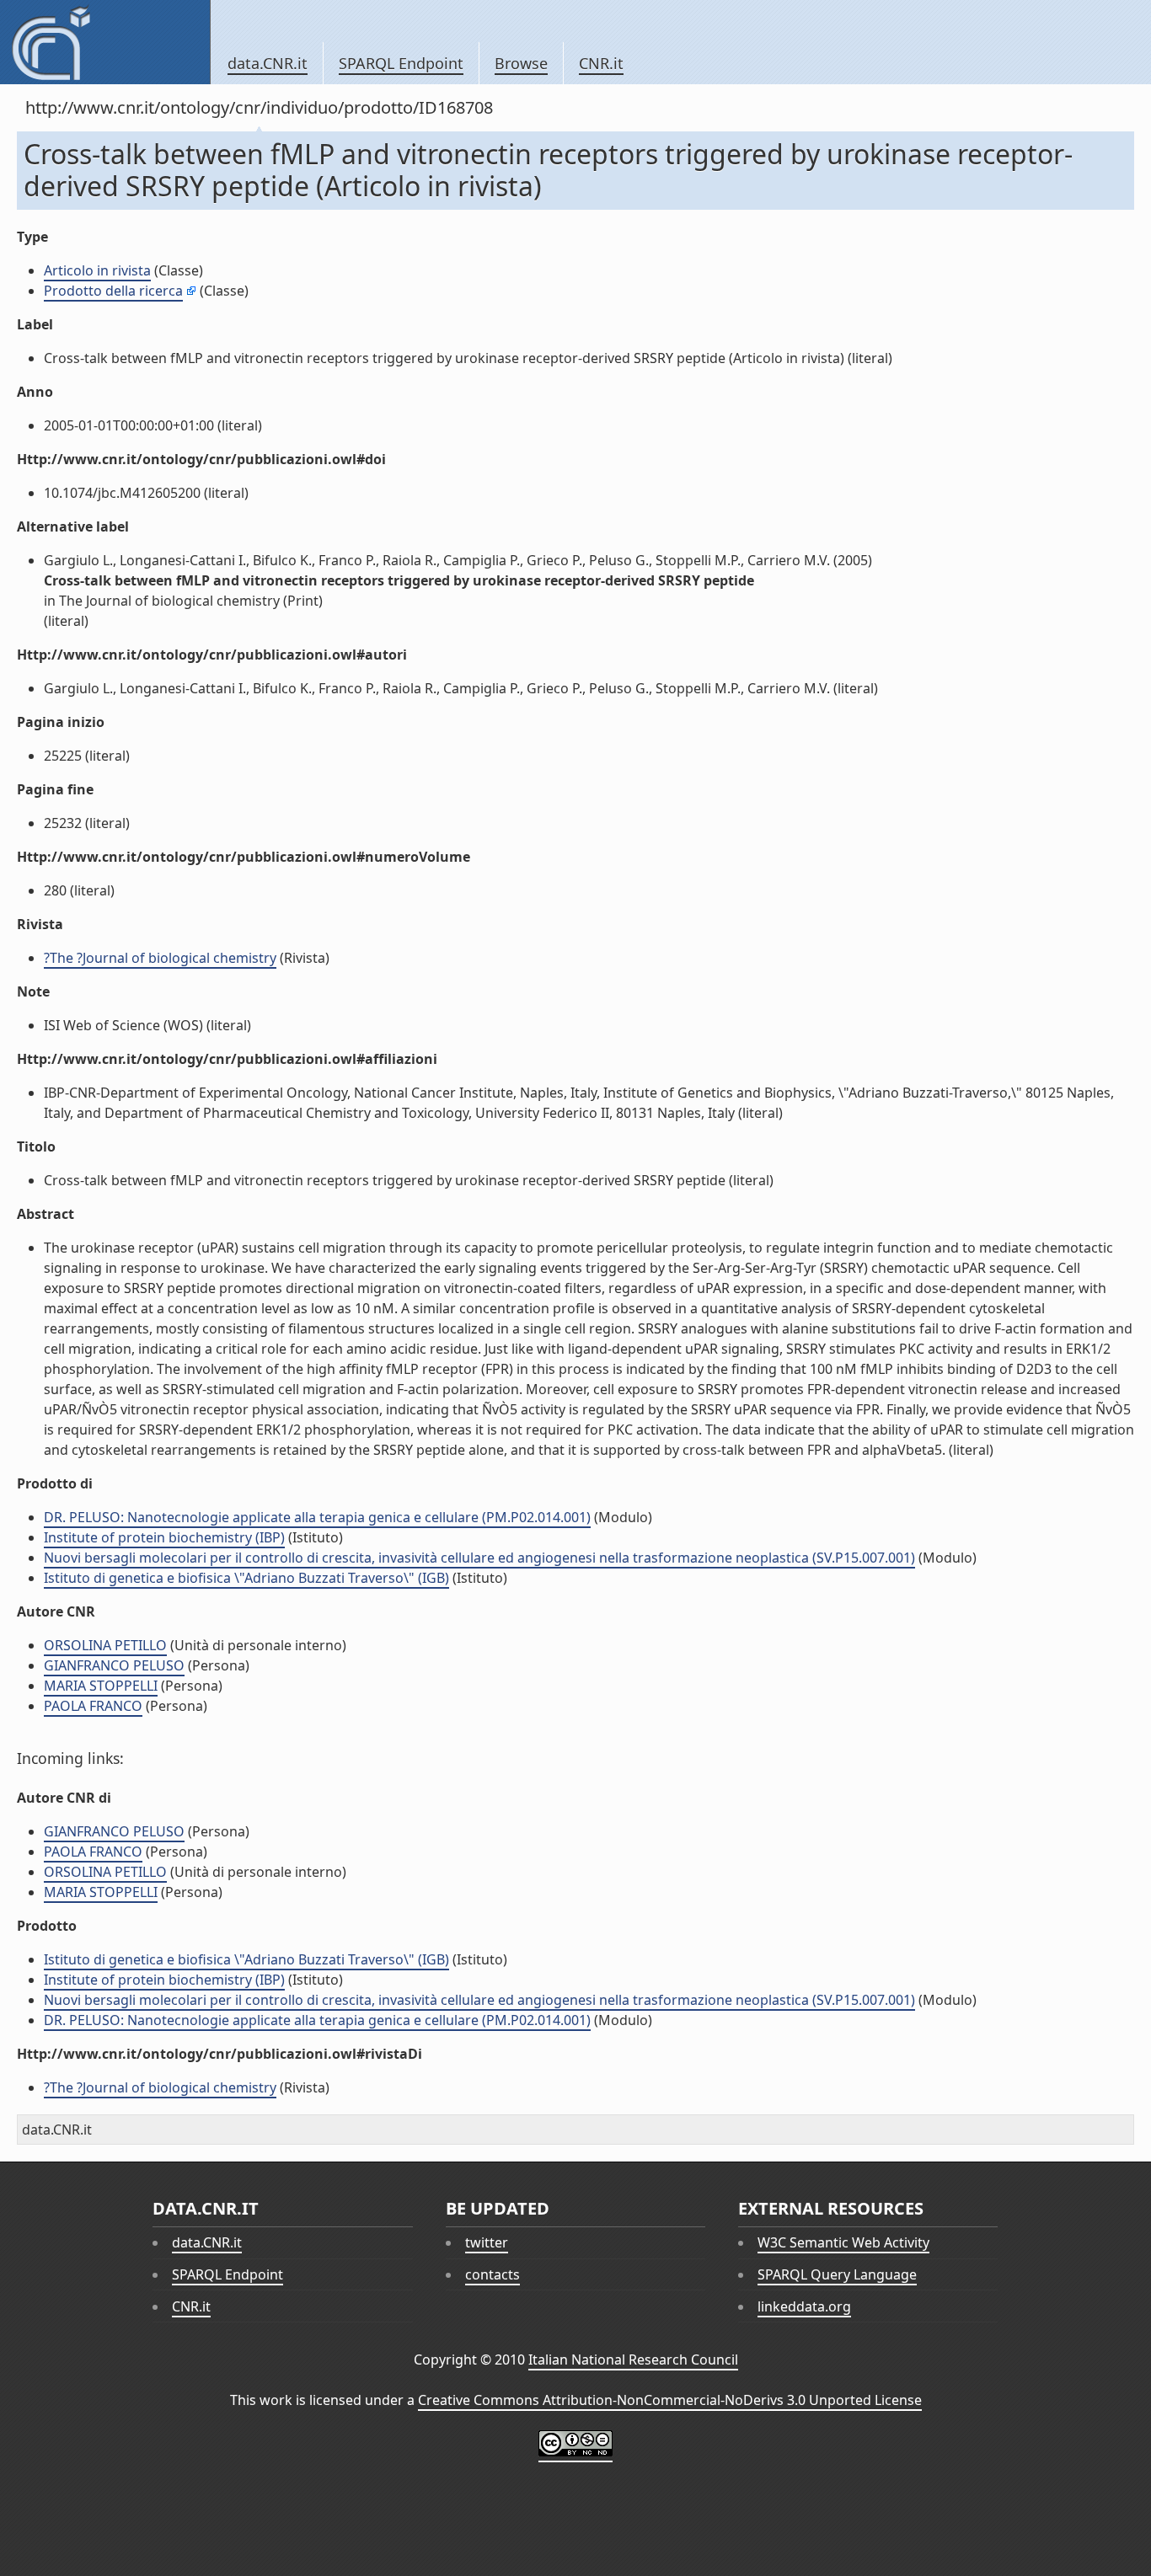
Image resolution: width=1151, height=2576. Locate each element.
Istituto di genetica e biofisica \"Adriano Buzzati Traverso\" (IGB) (246, 1578)
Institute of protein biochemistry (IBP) (164, 1537)
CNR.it (601, 63)
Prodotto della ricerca (113, 291)
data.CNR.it (268, 63)
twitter (487, 2242)
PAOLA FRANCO (93, 1706)
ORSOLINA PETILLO (105, 1645)
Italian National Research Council (633, 2360)
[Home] (105, 42)
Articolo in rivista (97, 270)
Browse (521, 63)
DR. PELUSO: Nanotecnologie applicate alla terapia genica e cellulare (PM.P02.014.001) (317, 1517)
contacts (493, 2274)
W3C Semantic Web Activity (843, 2242)
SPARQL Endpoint (401, 63)
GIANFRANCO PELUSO (114, 1665)
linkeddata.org (804, 2306)
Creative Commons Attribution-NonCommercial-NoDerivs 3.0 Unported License (670, 2400)
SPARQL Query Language (837, 2274)
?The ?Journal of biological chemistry (160, 958)
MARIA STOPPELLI (101, 1686)
